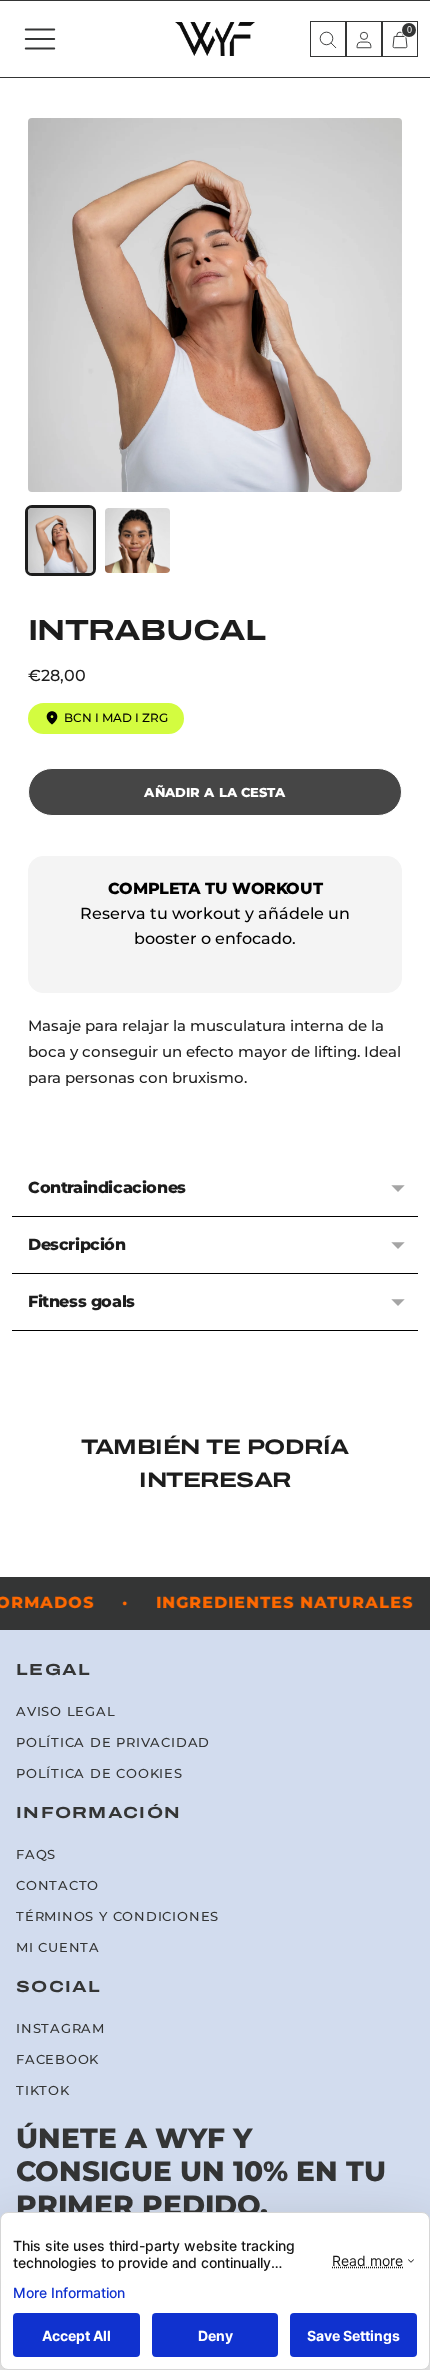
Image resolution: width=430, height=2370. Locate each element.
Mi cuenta (58, 1947)
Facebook (57, 2059)
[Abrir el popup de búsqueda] (328, 39)
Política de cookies (99, 1773)
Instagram (60, 2028)
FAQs (36, 1854)
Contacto (57, 1885)
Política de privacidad (113, 1742)
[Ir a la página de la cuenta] (364, 39)
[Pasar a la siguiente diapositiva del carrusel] (402, 1561)
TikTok (43, 2090)
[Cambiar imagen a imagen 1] (60, 540)
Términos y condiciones (117, 1916)
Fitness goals (81, 1301)
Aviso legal (66, 1711)
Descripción (77, 1244)
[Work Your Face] (215, 39)
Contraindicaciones (107, 1187)
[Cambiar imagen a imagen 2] (137, 540)
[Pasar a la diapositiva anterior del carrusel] (28, 1561)
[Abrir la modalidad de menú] (40, 39)
